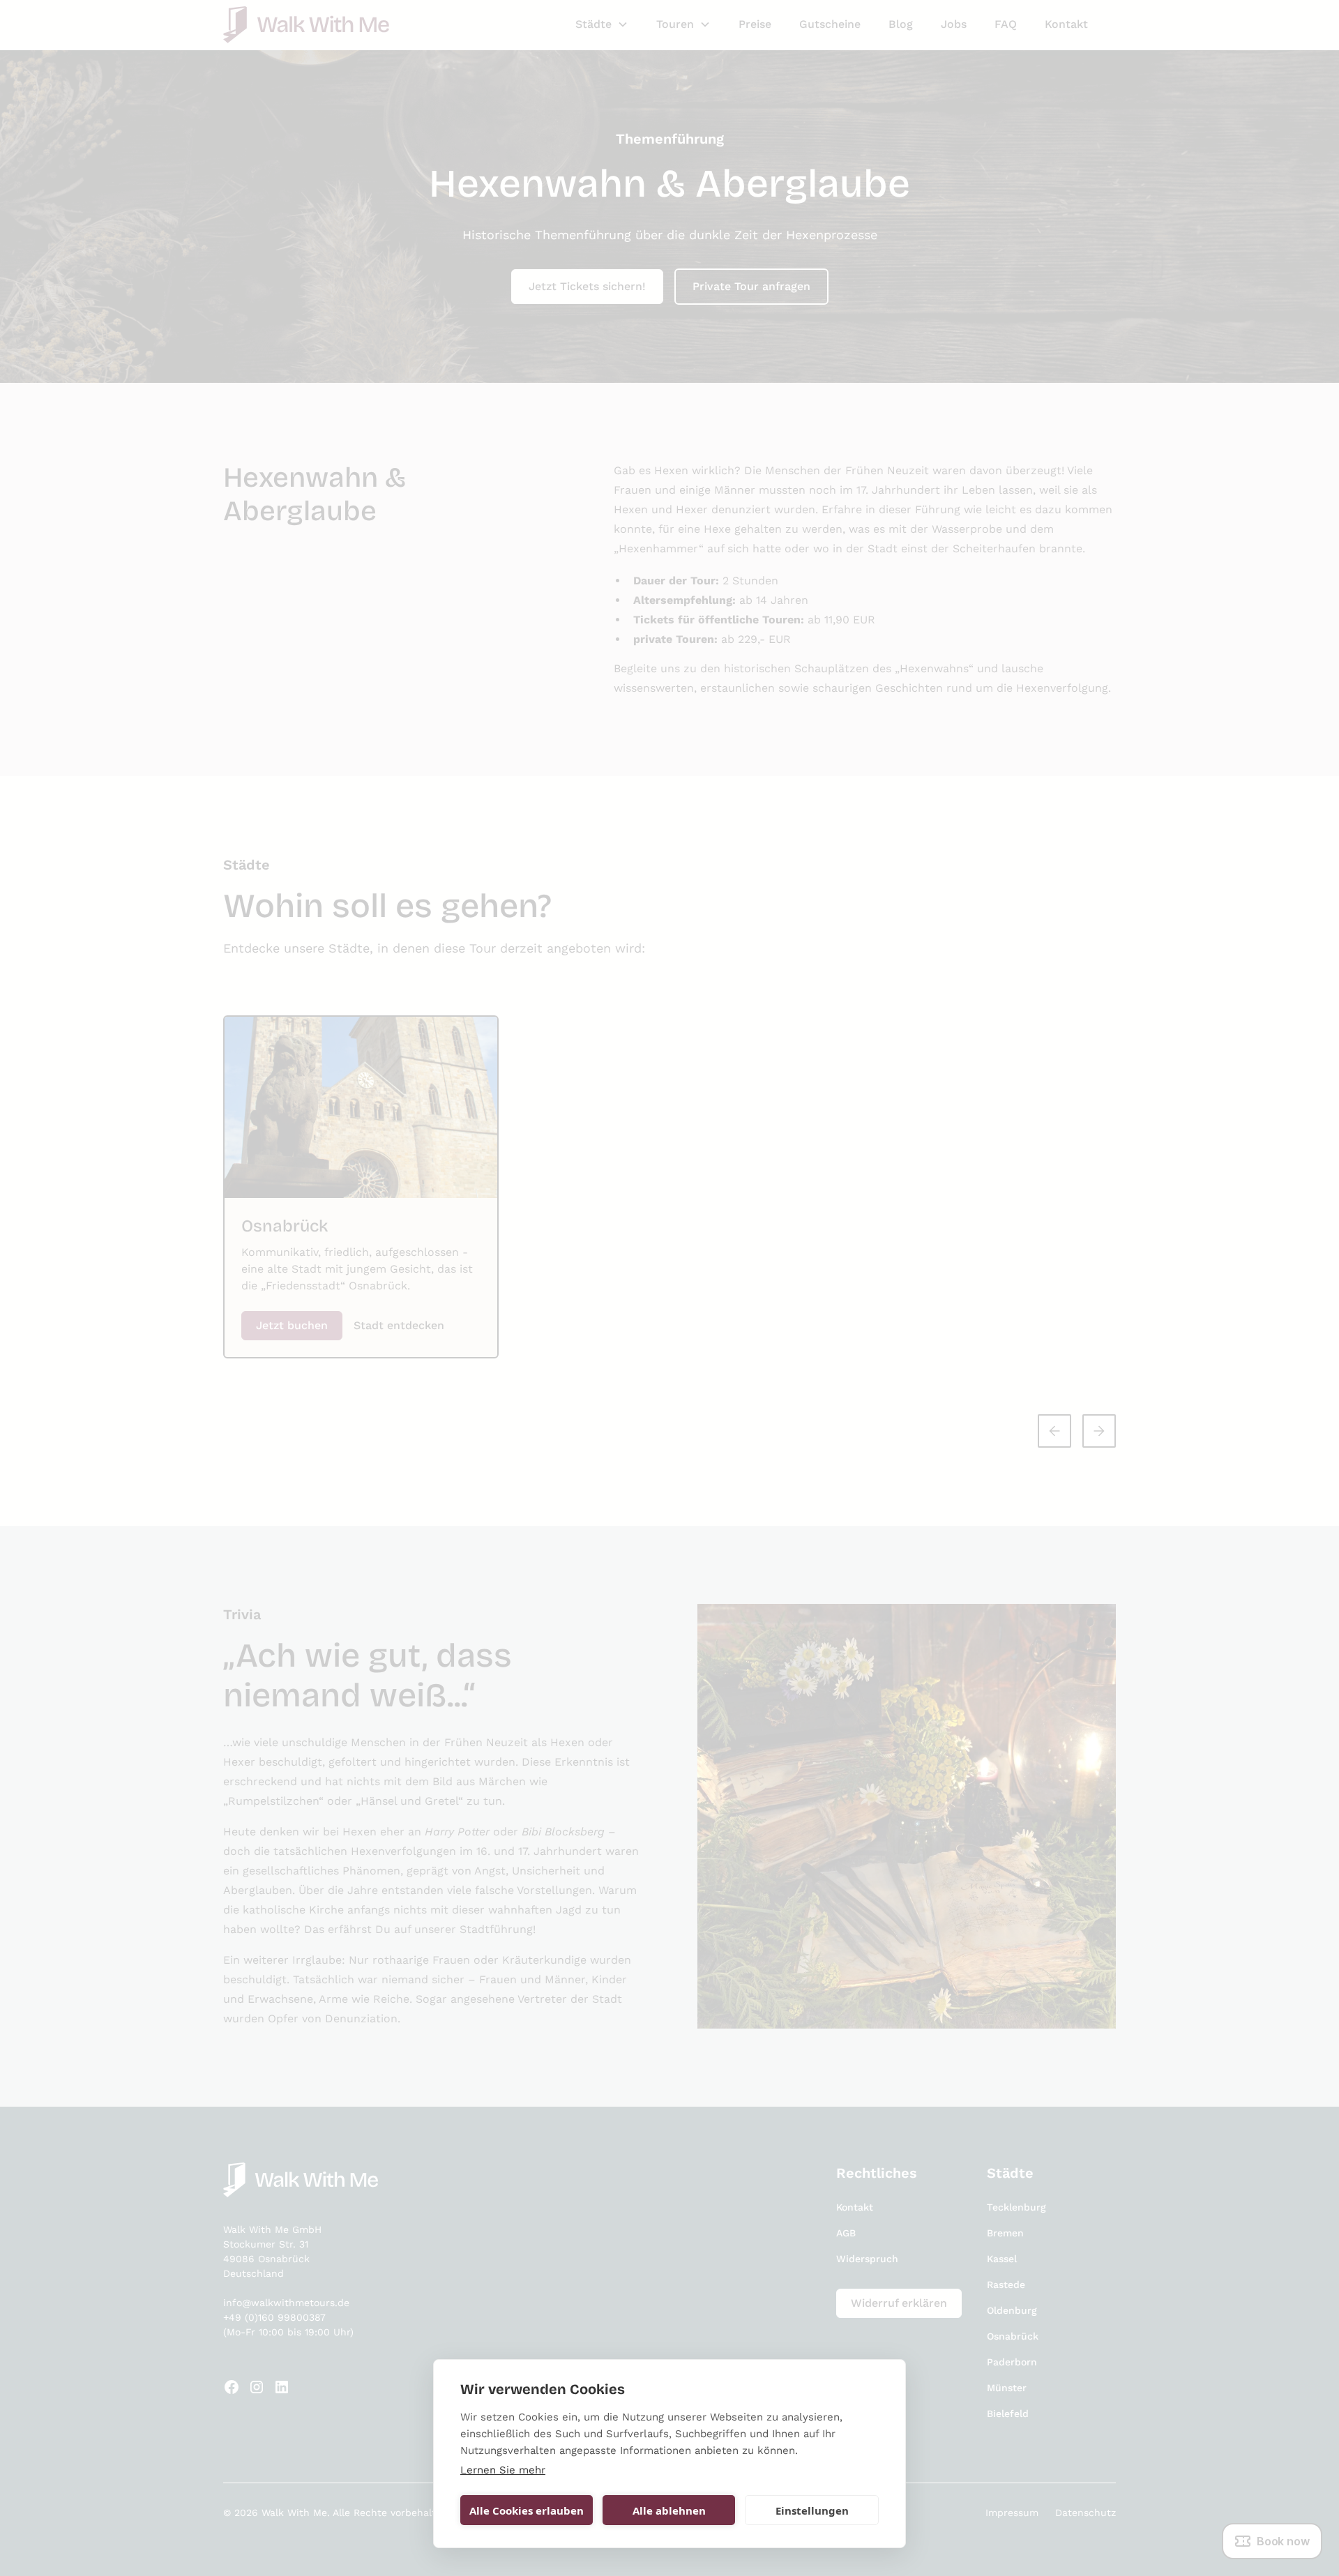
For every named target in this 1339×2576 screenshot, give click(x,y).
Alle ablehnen (669, 2510)
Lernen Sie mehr (503, 2470)
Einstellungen (812, 2510)
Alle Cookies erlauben (527, 2510)
